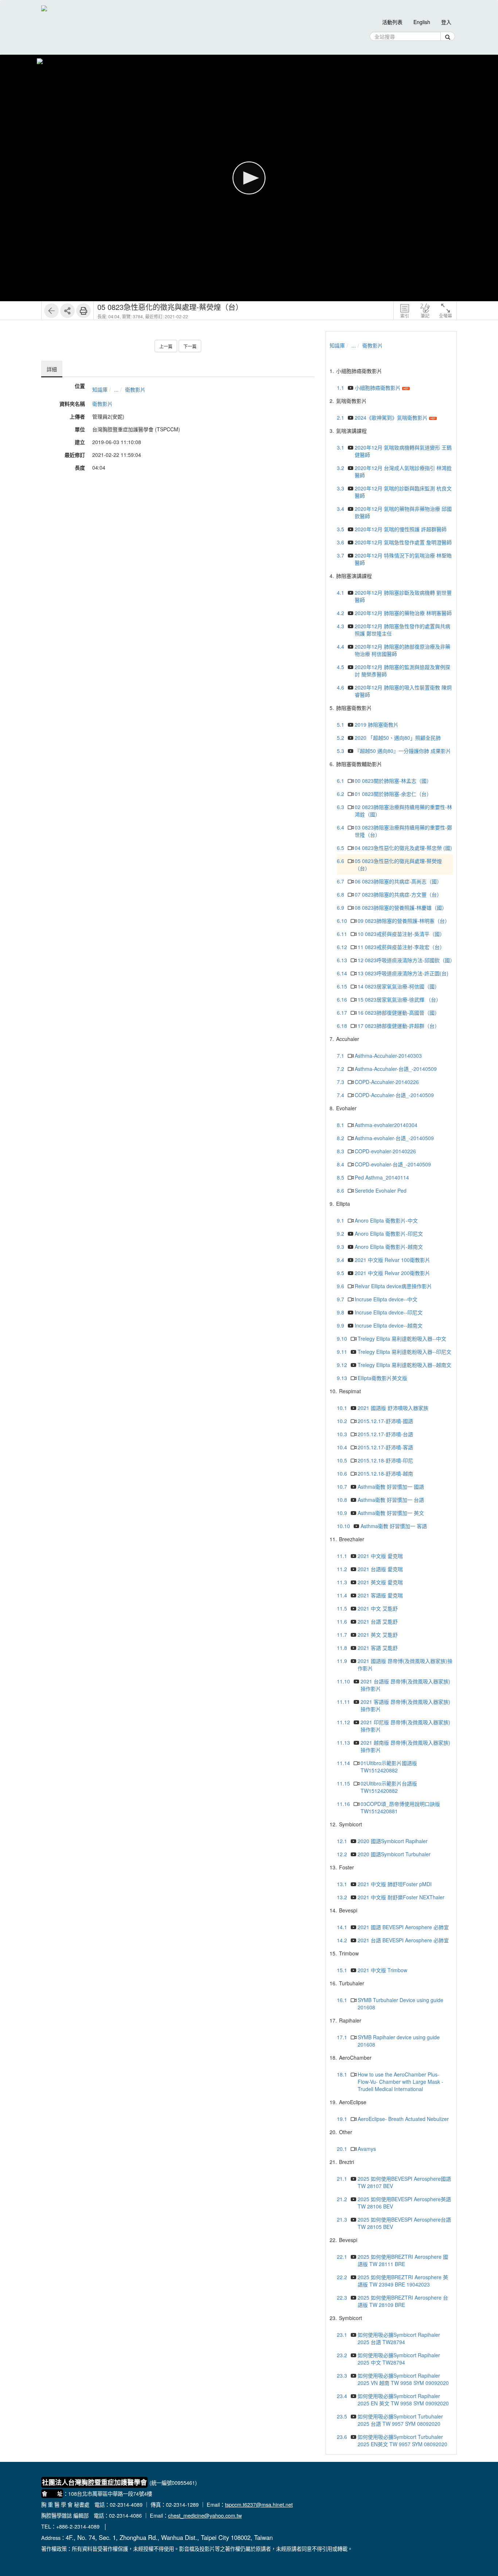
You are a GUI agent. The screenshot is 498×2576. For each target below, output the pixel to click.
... (116, 389)
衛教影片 (135, 389)
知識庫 (100, 389)
